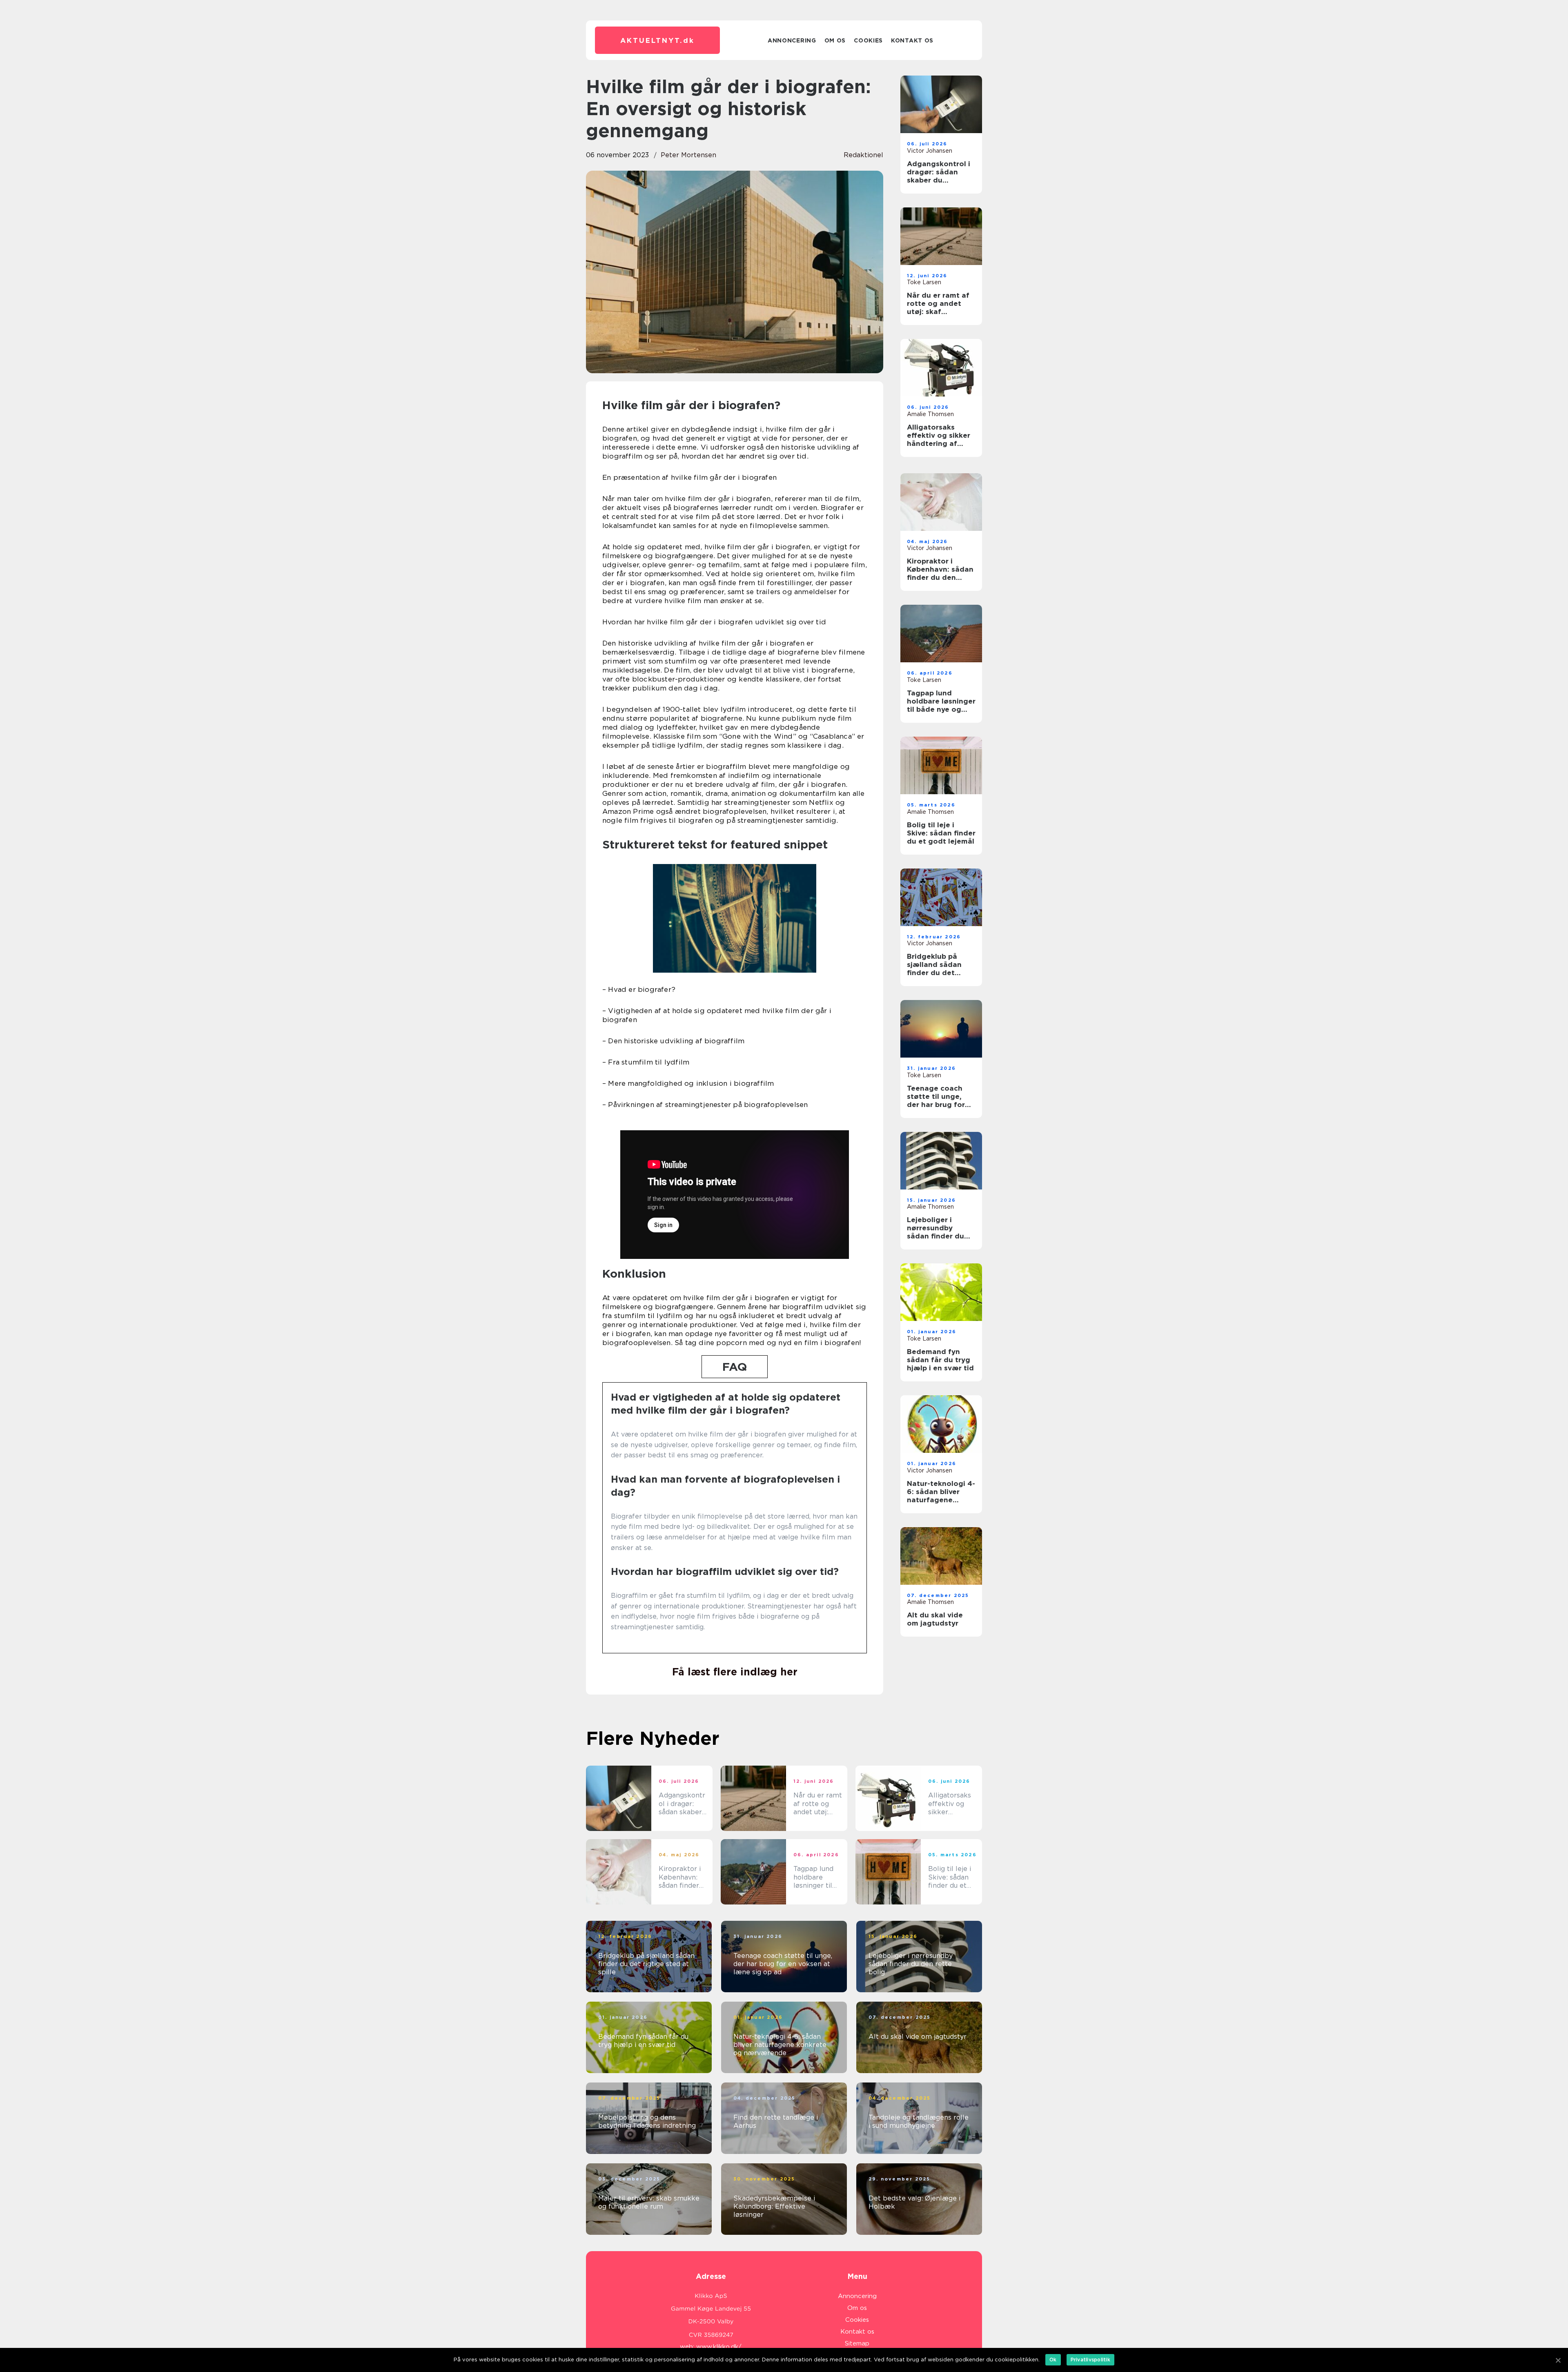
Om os (835, 40)
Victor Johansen (930, 151)
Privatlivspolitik (1090, 2360)
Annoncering (792, 40)
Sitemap (857, 2343)
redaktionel (863, 155)
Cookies (868, 40)
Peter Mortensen (688, 155)
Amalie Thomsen (930, 414)
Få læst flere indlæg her (735, 1672)
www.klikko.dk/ (719, 2347)
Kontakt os (912, 40)
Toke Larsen (924, 282)
